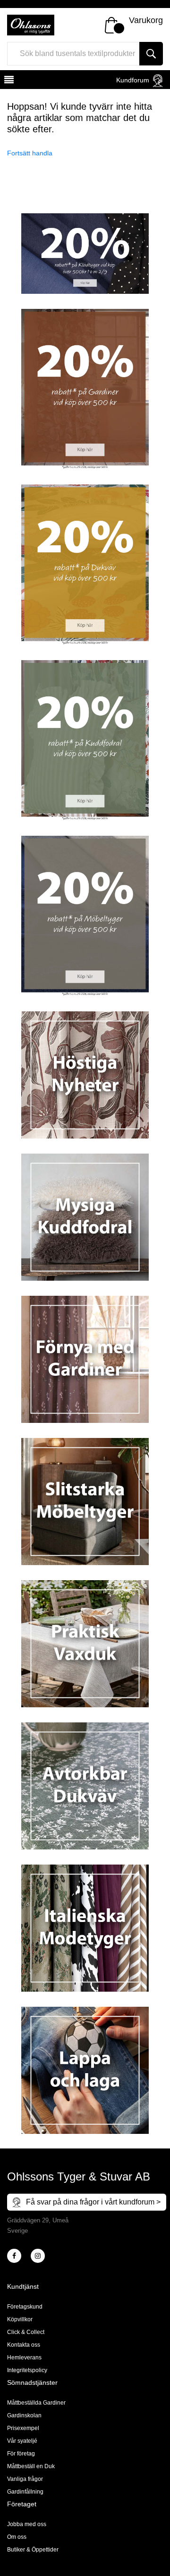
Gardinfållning (25, 2492)
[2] (14, 2256)
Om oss (17, 2537)
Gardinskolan (24, 2415)
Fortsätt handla (30, 153)
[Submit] (151, 54)
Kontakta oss (24, 2345)
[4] (38, 2256)
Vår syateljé (22, 2441)
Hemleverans (24, 2358)
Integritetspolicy (27, 2370)
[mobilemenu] (8, 81)
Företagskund (25, 2307)
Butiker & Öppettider (33, 2550)
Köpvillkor (20, 2319)
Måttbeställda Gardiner (36, 2403)
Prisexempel (23, 2428)
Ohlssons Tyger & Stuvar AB (79, 2176)
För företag (21, 2454)
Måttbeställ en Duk (31, 2466)
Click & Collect (26, 2332)
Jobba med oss (27, 2524)
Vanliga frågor (25, 2479)
